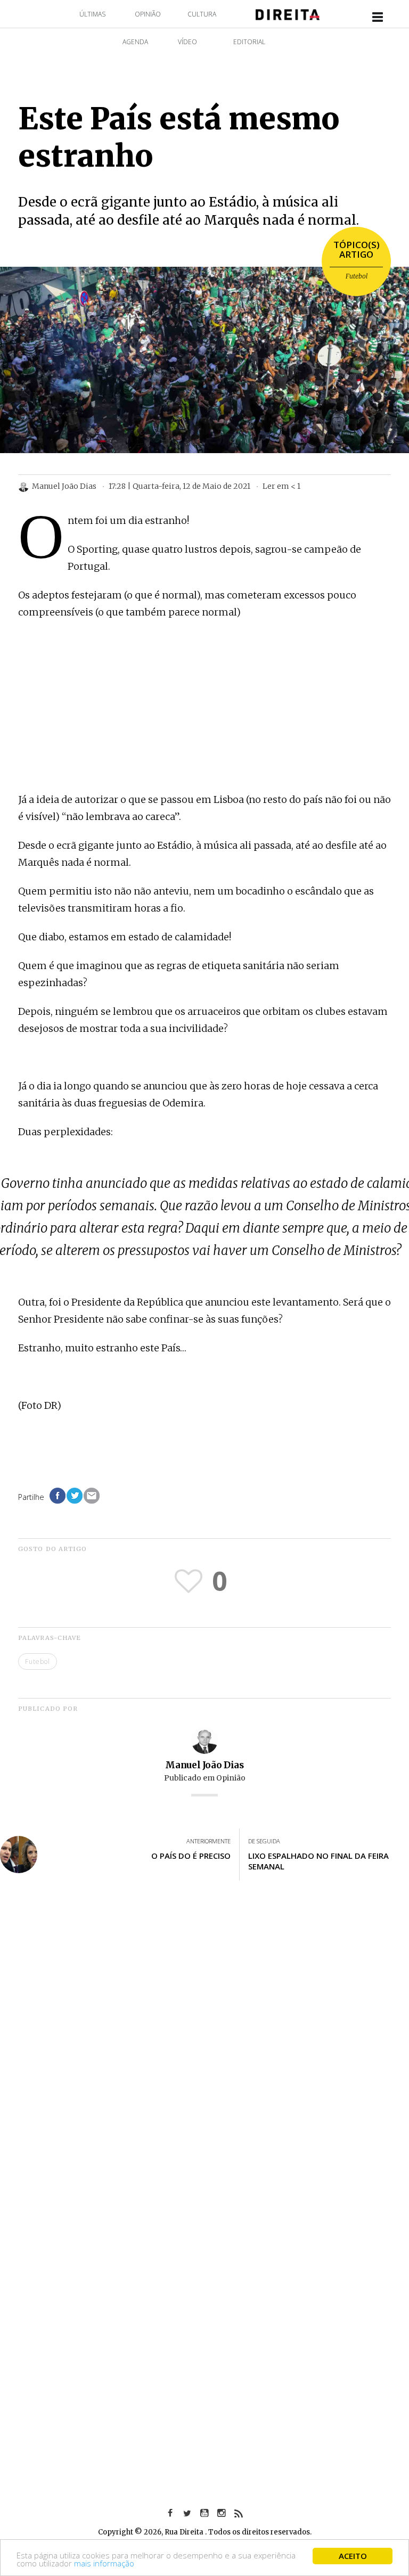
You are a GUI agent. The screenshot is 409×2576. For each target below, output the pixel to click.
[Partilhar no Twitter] (75, 1496)
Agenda (135, 42)
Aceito (353, 2556)
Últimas (92, 14)
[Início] (288, 14)
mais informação (104, 2563)
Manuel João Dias (204, 1765)
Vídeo (187, 42)
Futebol (357, 276)
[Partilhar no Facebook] (58, 1496)
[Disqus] (204, 2046)
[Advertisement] (204, 707)
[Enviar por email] (92, 1496)
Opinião (148, 14)
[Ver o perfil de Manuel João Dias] (204, 1740)
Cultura (202, 14)
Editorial (249, 42)
